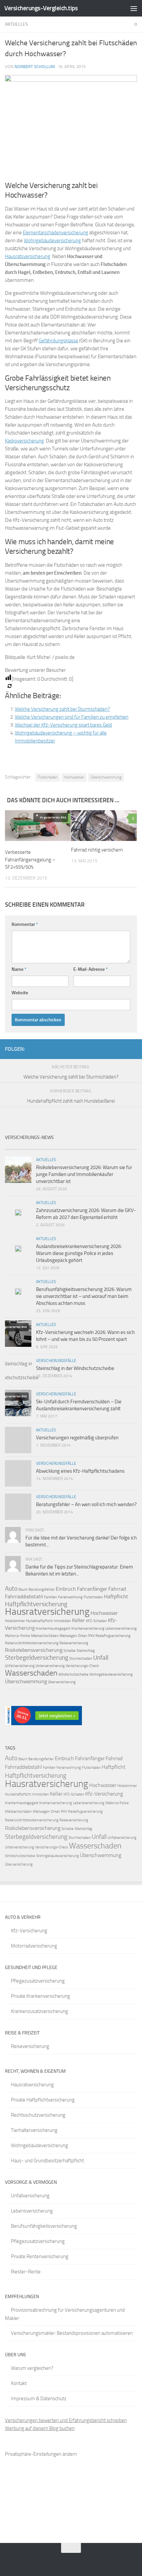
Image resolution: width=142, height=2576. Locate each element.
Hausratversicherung (47, 1611)
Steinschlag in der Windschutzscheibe (75, 1368)
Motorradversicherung (34, 1946)
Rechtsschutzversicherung (38, 2115)
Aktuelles (17, 24)
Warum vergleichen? (32, 2368)
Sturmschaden (81, 1659)
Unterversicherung (50, 1666)
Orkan (83, 1636)
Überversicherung (62, 1682)
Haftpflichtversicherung (36, 1604)
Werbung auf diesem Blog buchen (40, 2428)
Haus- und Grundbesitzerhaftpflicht (47, 2161)
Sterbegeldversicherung (37, 1658)
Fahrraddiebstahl (24, 1596)
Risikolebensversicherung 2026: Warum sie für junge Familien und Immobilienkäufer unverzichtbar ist (84, 1174)
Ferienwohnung (70, 1597)
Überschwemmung (106, 777)
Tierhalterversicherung (34, 2130)
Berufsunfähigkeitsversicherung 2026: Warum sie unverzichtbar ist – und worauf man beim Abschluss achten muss (84, 1296)
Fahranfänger (92, 1589)
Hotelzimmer (15, 1621)
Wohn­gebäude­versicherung (52, 241)
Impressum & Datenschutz (39, 2399)
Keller (78, 1620)
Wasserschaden (31, 1673)
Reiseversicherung (74, 1643)
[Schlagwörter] (121, 1147)
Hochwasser (74, 777)
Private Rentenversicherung (40, 2256)
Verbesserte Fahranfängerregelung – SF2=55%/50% (30, 860)
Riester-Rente (26, 2272)
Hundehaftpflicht (39, 1621)
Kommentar (25, 924)
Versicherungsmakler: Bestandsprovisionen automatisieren (72, 2333)
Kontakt (19, 2383)
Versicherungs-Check (82, 1666)
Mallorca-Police (18, 1636)
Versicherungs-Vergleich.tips (41, 8)
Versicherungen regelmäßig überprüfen (77, 1438)
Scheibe (70, 1651)
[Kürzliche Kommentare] (88, 1147)
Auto (11, 1589)
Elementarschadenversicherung (55, 233)
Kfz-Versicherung (104, 1794)
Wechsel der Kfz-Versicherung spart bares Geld (63, 725)
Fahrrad (117, 1589)
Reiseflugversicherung (113, 1636)
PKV (91, 1636)
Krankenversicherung (88, 1629)
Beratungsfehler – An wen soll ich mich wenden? (86, 1504)
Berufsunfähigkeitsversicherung (44, 2226)
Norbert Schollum (35, 67)
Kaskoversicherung (24, 441)
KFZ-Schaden (96, 1621)
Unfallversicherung (20, 1666)
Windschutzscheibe (73, 1674)
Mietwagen (68, 1636)
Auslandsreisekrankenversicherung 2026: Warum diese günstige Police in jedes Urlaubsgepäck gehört (79, 1253)
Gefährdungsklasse (58, 341)
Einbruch (66, 1589)
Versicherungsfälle (56, 1361)
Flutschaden (48, 777)
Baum (23, 1590)
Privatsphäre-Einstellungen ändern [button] (41, 2454)
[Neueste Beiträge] (21, 1147)
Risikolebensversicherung (34, 1650)
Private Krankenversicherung (40, 1996)
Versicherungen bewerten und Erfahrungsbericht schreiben (66, 2420)
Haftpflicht (116, 1596)
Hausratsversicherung (28, 256)
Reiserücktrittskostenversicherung (32, 1643)
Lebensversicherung (121, 1629)
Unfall (101, 1658)
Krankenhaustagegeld (53, 1629)
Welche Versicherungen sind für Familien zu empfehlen (72, 717)
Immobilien (62, 1621)
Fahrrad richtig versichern (97, 850)
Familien (51, 1597)
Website (20, 993)
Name (19, 969)
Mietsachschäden (45, 1636)
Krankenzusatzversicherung (39, 2011)
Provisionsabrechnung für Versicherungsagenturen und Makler (65, 2314)
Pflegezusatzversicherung (38, 1981)
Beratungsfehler (42, 1590)
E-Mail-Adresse (90, 969)
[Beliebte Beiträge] (54, 1147)
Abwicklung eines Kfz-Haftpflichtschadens (80, 1471)
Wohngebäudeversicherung (111, 1674)
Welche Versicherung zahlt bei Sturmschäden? (62, 709)
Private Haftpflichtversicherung (43, 2100)
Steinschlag (86, 1651)
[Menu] (134, 8)
